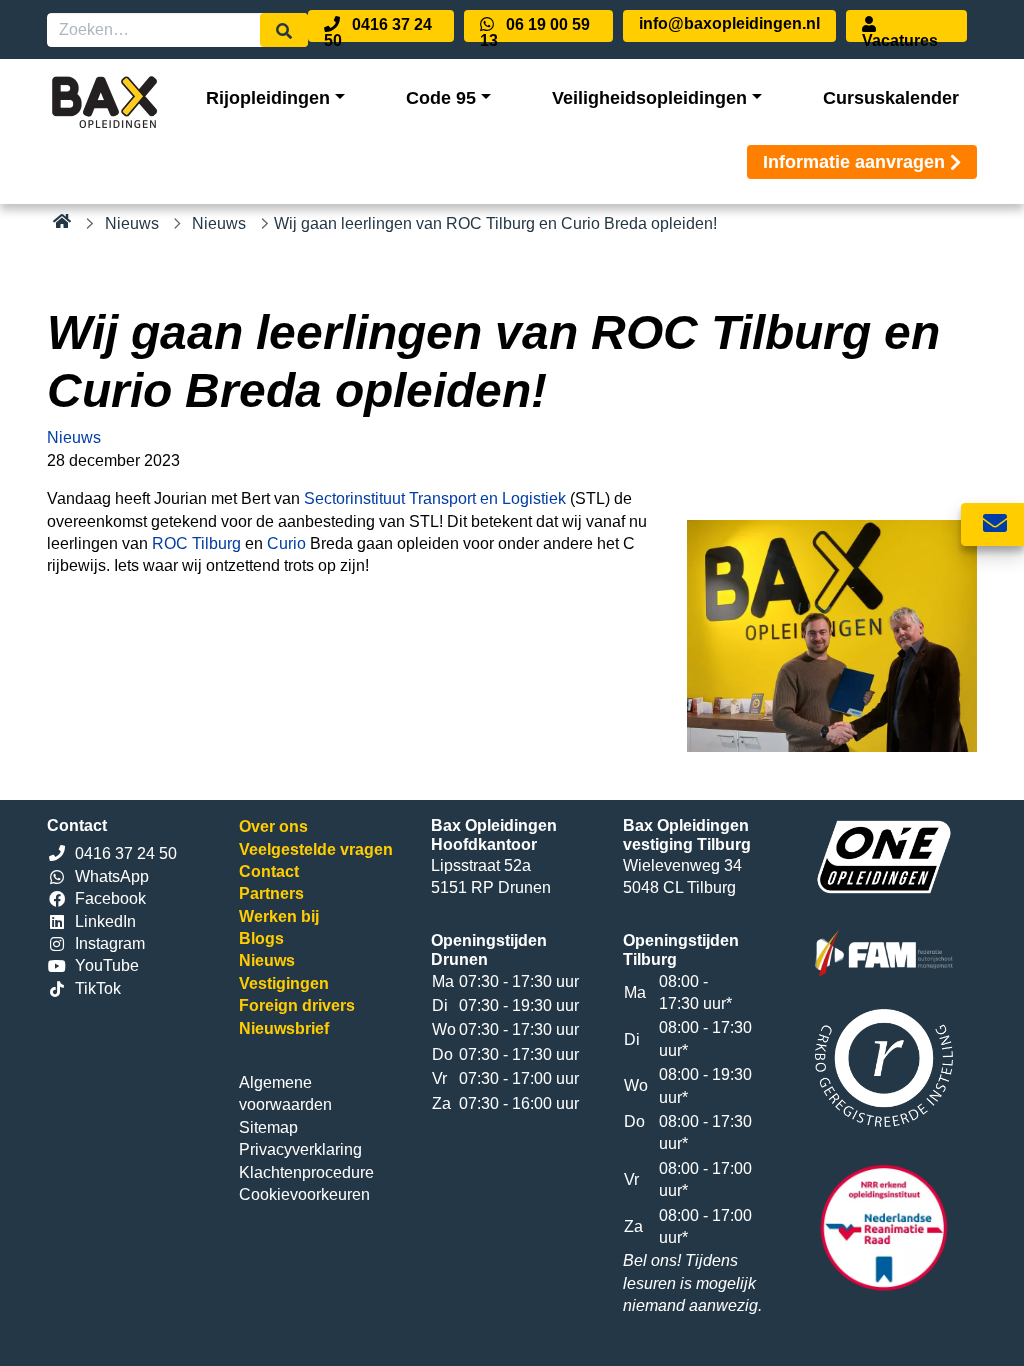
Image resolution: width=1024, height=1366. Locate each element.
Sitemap (268, 1127)
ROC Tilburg (196, 543)
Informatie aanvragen (854, 162)
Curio (286, 543)
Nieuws (132, 223)
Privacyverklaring (300, 1149)
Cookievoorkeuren (304, 1194)
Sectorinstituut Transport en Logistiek (435, 498)
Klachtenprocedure (306, 1172)
